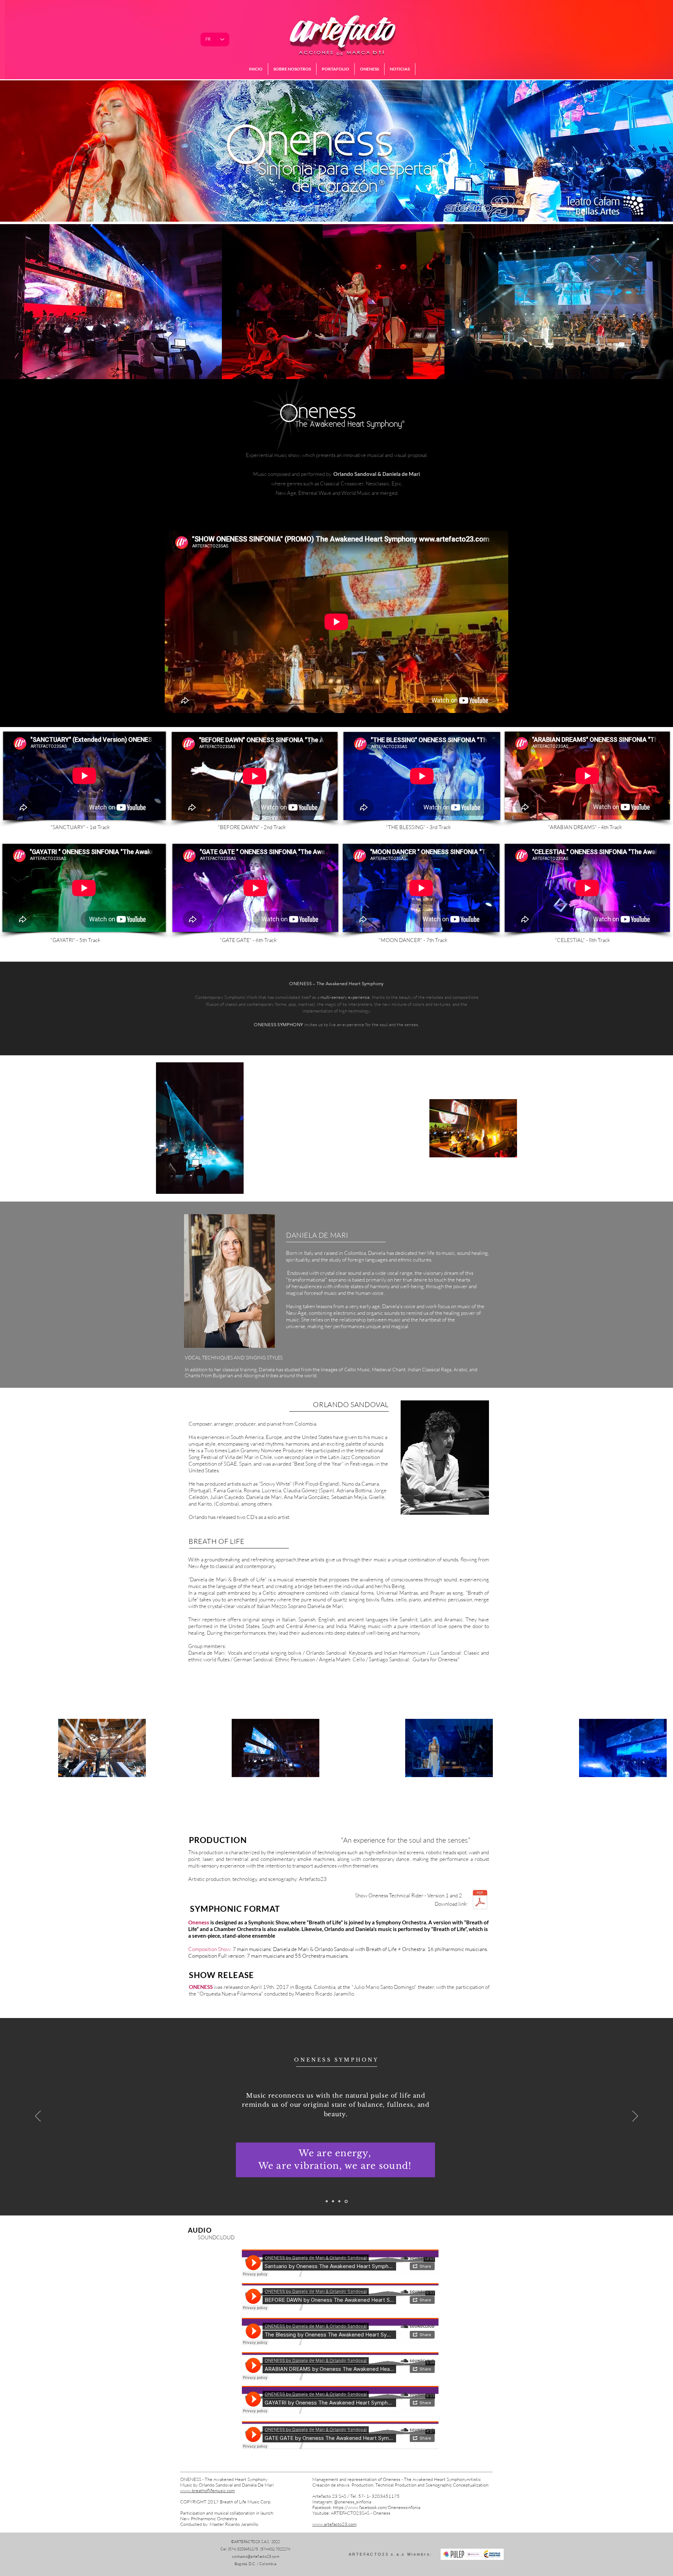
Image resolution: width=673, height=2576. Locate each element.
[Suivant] (635, 2117)
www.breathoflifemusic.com (208, 2490)
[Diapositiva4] (347, 2201)
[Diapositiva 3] (334, 2201)
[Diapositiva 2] (340, 2201)
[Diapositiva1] (327, 2201)
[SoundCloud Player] (340, 2263)
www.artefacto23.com (334, 2524)
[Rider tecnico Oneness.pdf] (480, 1901)
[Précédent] (38, 2117)
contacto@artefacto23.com (256, 2556)
